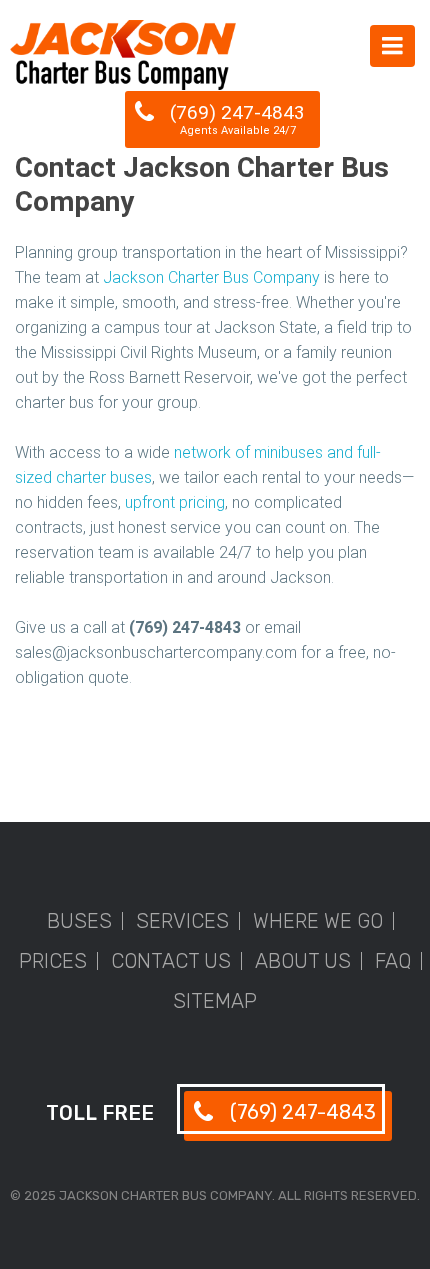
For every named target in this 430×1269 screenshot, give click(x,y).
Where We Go (318, 921)
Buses (79, 921)
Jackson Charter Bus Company (211, 277)
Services (182, 921)
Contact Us (171, 961)
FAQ (393, 961)
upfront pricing (175, 502)
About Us (303, 961)
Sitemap (215, 1001)
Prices (53, 961)
